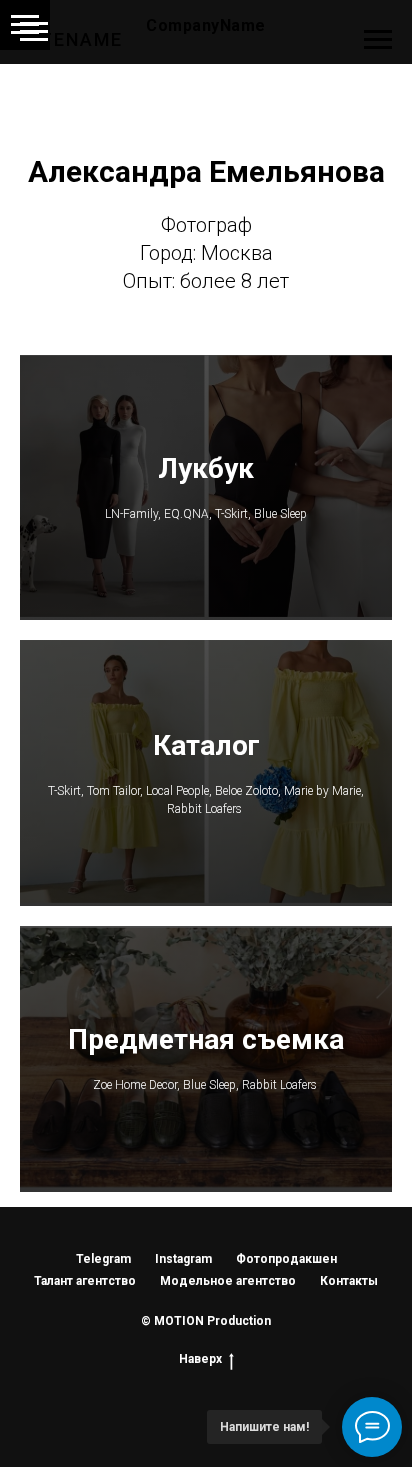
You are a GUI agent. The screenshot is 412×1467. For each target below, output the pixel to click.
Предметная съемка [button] (206, 1039)
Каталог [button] (206, 745)
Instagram (183, 1259)
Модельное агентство (228, 1281)
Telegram (103, 1259)
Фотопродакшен (286, 1259)
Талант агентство (85, 1281)
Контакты (349, 1281)
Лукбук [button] (206, 468)
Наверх (200, 1359)
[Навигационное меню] (34, 32)
